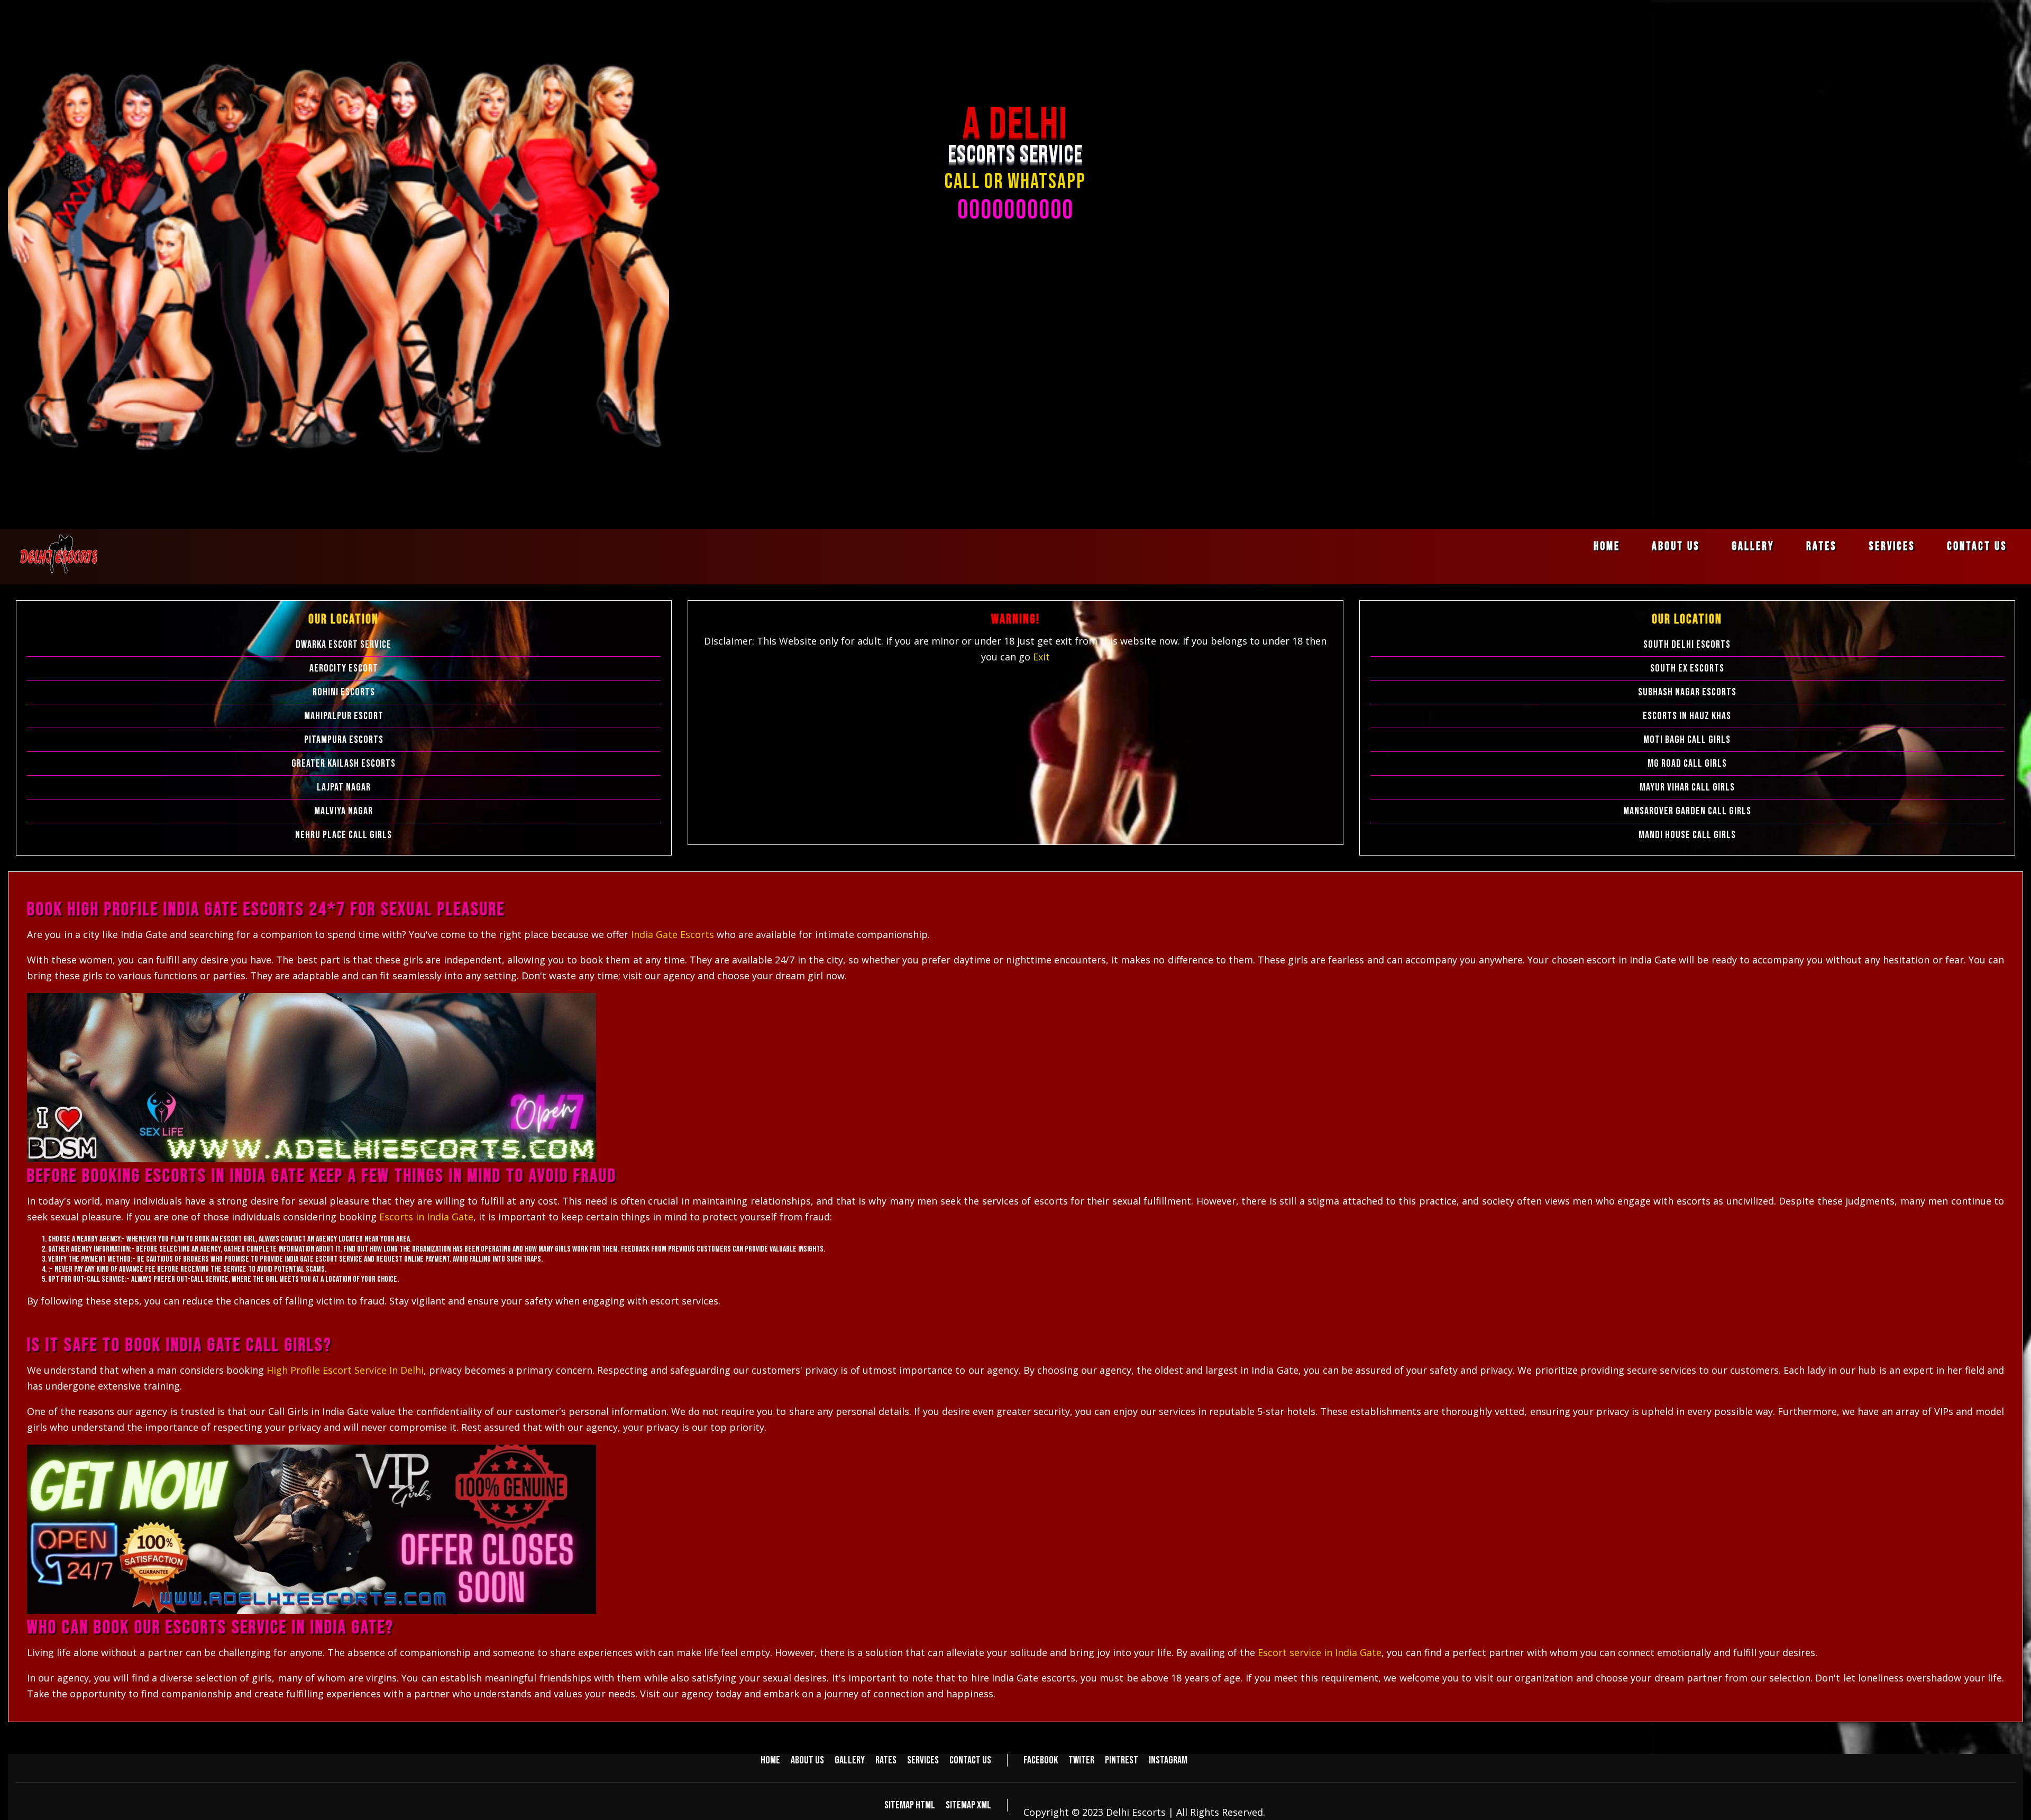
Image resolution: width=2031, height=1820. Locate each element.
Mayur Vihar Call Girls (1687, 787)
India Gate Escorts (674, 934)
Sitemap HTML (910, 1805)
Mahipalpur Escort (344, 716)
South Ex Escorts (1687, 668)
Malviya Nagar (344, 811)
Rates (1822, 546)
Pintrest (1122, 1760)
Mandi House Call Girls (1687, 835)
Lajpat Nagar (344, 787)
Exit (1041, 657)
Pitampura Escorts (344, 740)
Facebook (1041, 1760)
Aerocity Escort (344, 668)
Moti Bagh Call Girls (1687, 740)
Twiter (1081, 1760)
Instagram (1168, 1760)
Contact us (1977, 546)
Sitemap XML (968, 1805)
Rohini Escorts (344, 692)
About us (1676, 546)
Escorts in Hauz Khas (1687, 716)
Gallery (1753, 546)
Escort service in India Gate (1320, 1652)
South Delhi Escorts (1687, 645)
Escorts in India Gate (426, 1217)
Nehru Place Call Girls (344, 835)
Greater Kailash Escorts (344, 764)
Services (1892, 546)
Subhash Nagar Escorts (1687, 692)
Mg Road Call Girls (1687, 764)
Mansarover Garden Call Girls (1687, 811)
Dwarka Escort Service (344, 645)
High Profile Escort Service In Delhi (345, 1370)
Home (1607, 546)
